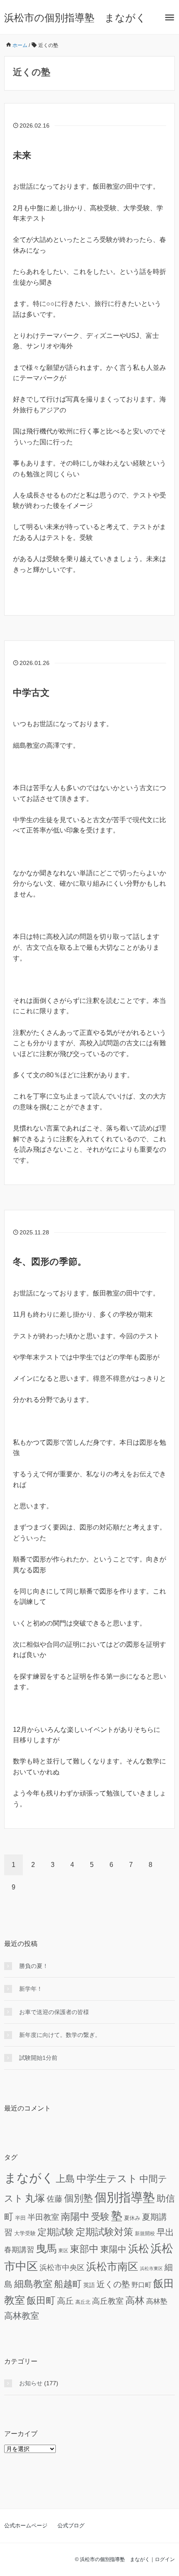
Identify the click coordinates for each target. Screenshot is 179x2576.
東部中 (84, 2249)
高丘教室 (108, 2301)
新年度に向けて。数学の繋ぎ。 (60, 2035)
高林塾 (157, 2301)
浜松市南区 (112, 2267)
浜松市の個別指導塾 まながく (75, 18)
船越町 (68, 2284)
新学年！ (31, 1989)
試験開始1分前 (38, 2058)
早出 (165, 2232)
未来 (22, 155)
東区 (63, 2250)
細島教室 (33, 2284)
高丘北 (83, 2302)
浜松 (139, 2248)
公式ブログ (71, 2526)
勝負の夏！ (34, 1966)
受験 (100, 2217)
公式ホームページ (26, 2526)
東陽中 (113, 2249)
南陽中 (75, 2216)
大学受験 (25, 2234)
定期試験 (56, 2232)
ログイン (165, 2559)
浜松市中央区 (62, 2268)
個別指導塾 (125, 2197)
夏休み (132, 2218)
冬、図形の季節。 (50, 1262)
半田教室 (43, 2217)
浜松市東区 (151, 2268)
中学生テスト (107, 2178)
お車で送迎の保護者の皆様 (54, 2012)
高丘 (65, 2301)
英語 (89, 2285)
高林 (135, 2300)
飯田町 (41, 2300)
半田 (20, 2218)
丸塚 (35, 2198)
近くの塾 (113, 2284)
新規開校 (145, 2233)
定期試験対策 (104, 2232)
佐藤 (55, 2199)
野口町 (142, 2285)
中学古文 (31, 693)
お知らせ (31, 2383)
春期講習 (19, 2250)
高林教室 (22, 2316)
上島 (65, 2179)
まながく (29, 2178)
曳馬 (46, 2248)
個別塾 (78, 2198)
